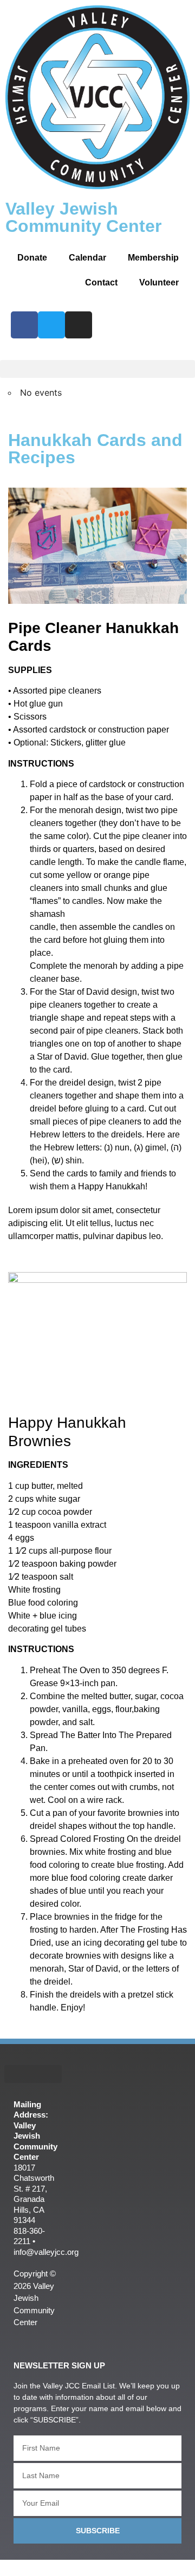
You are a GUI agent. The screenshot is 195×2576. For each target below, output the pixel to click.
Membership (153, 258)
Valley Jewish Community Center (83, 217)
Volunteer (159, 282)
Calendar (87, 258)
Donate (32, 258)
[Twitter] (51, 325)
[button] (97, 369)
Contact (101, 282)
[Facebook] (24, 325)
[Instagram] (79, 325)
